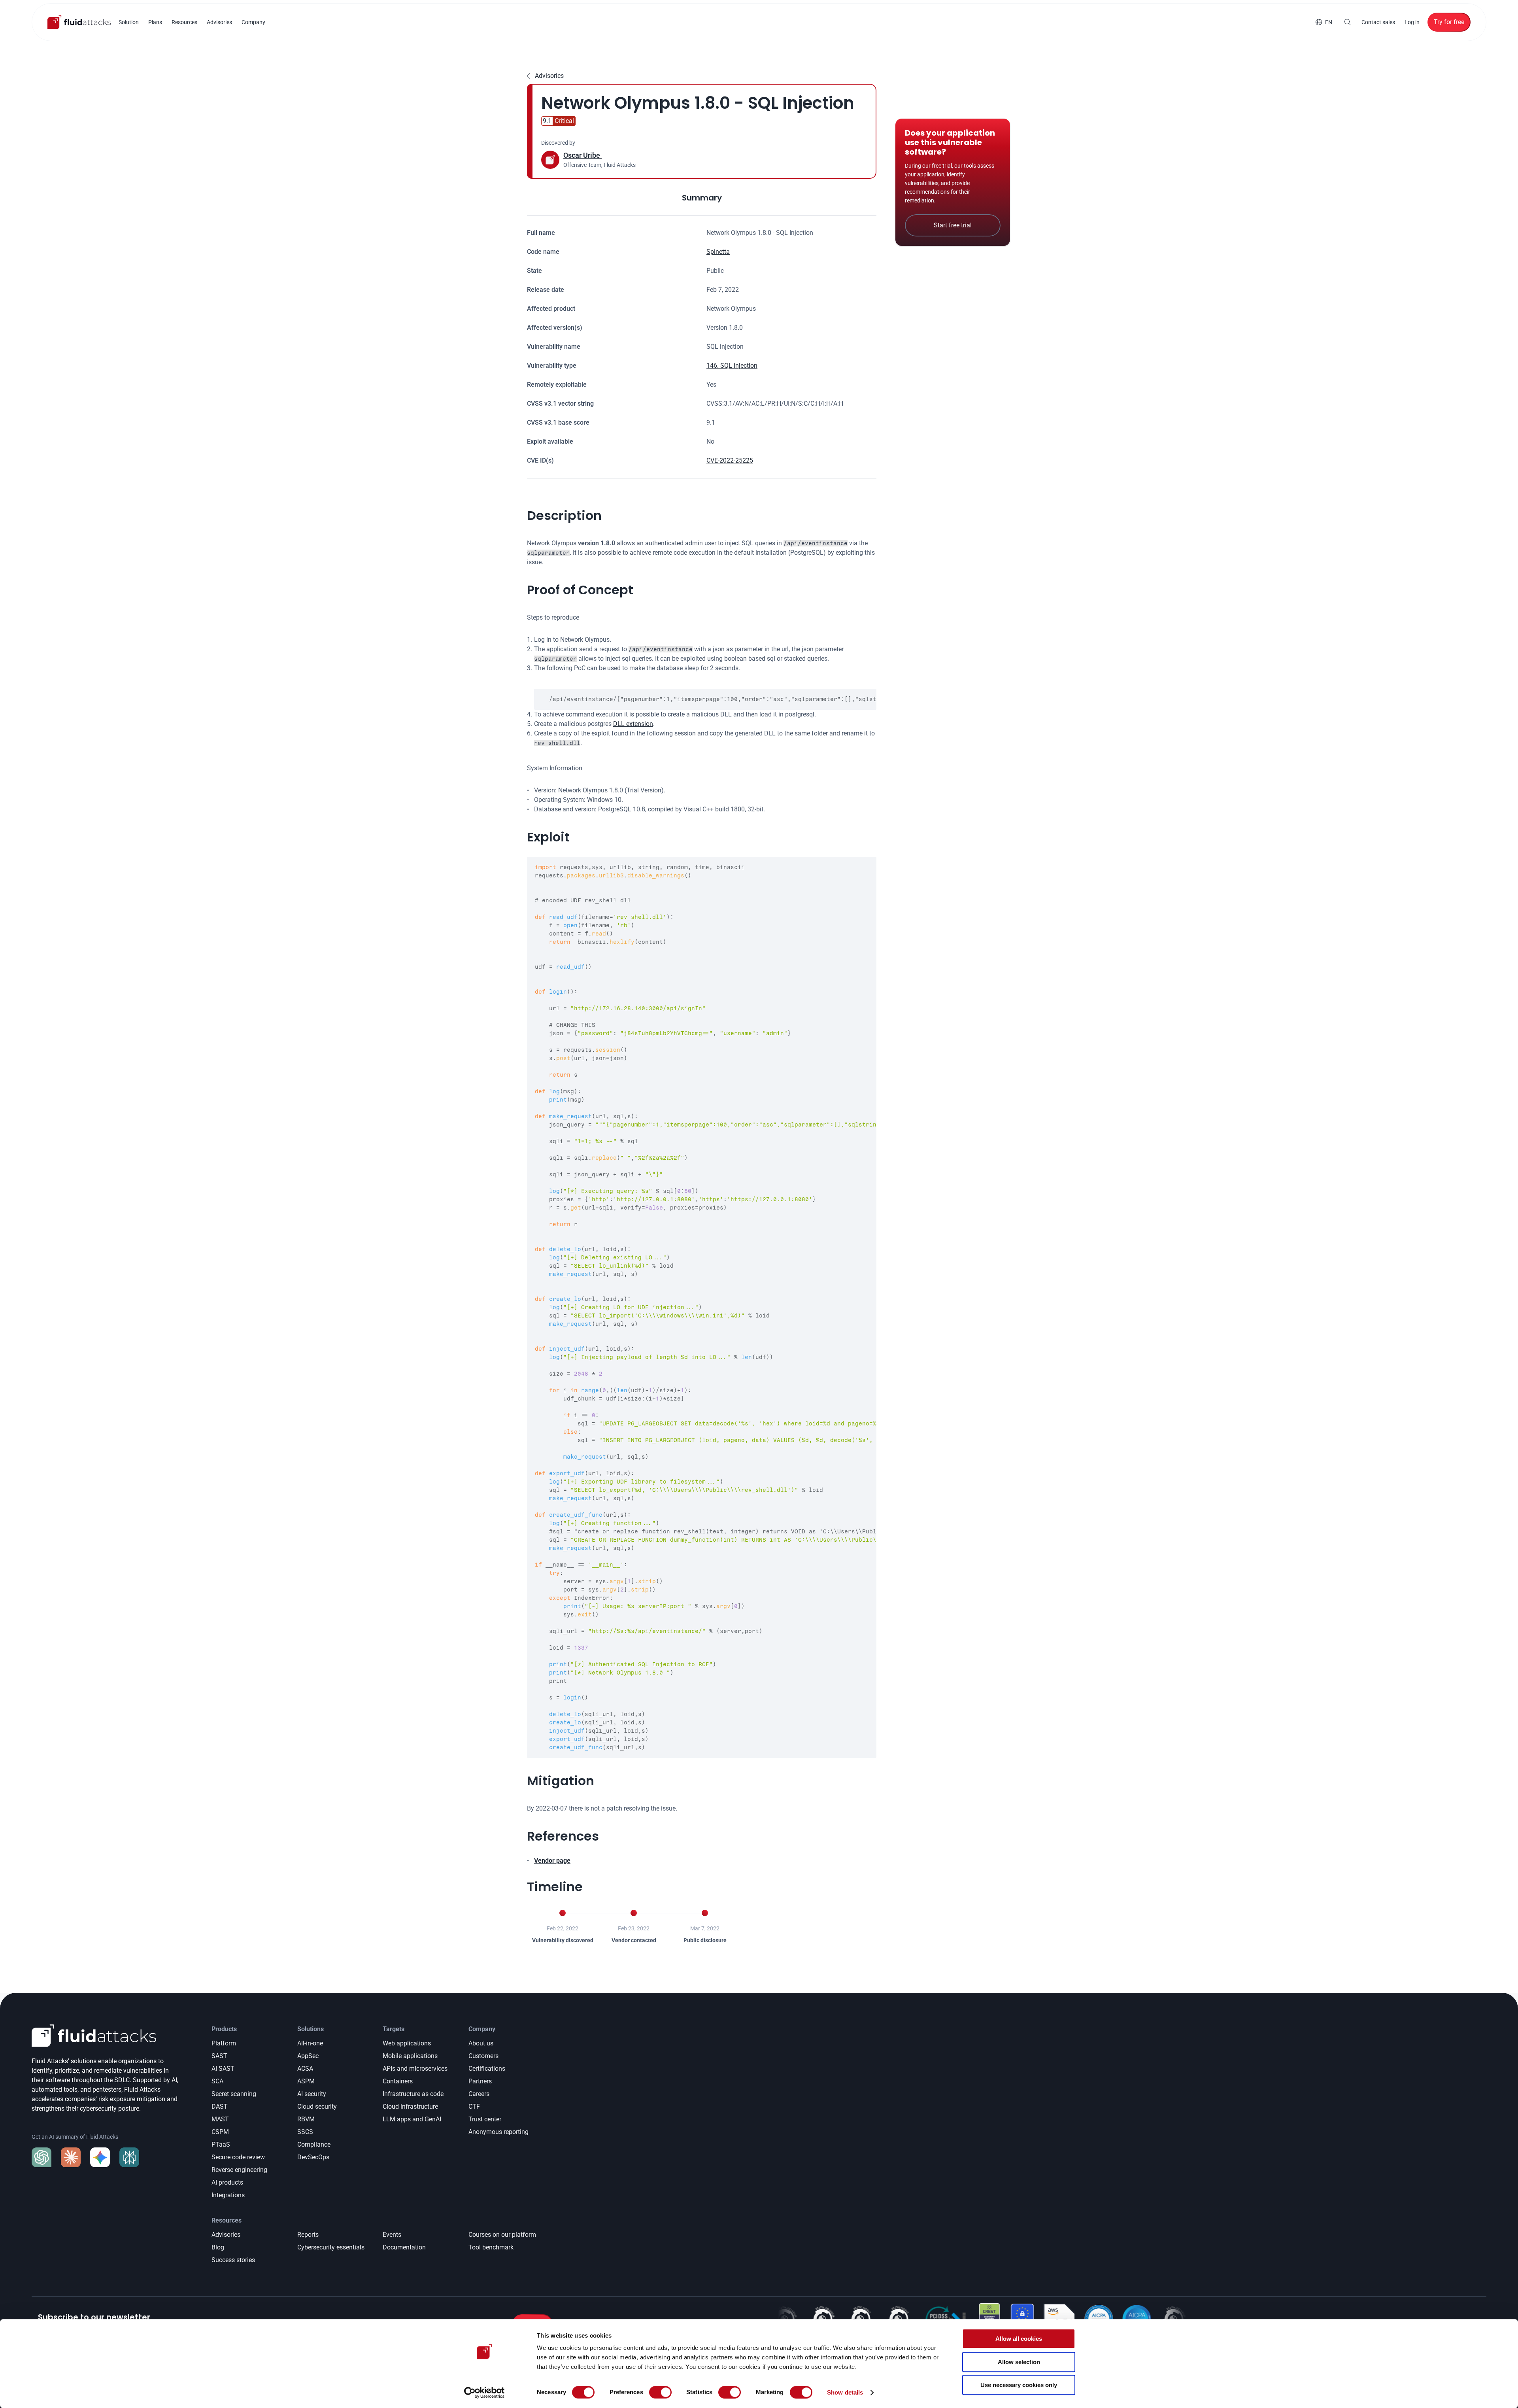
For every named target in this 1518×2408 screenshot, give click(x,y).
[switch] (660, 2392)
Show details (845, 2392)
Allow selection (1019, 2362)
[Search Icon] (1348, 22)
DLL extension (633, 724)
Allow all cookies (1019, 2339)
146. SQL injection (732, 366)
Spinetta (718, 252)
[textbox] (705, 699)
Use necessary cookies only (1019, 2385)
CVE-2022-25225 (730, 460)
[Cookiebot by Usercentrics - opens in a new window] (484, 2393)
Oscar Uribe (582, 155)
